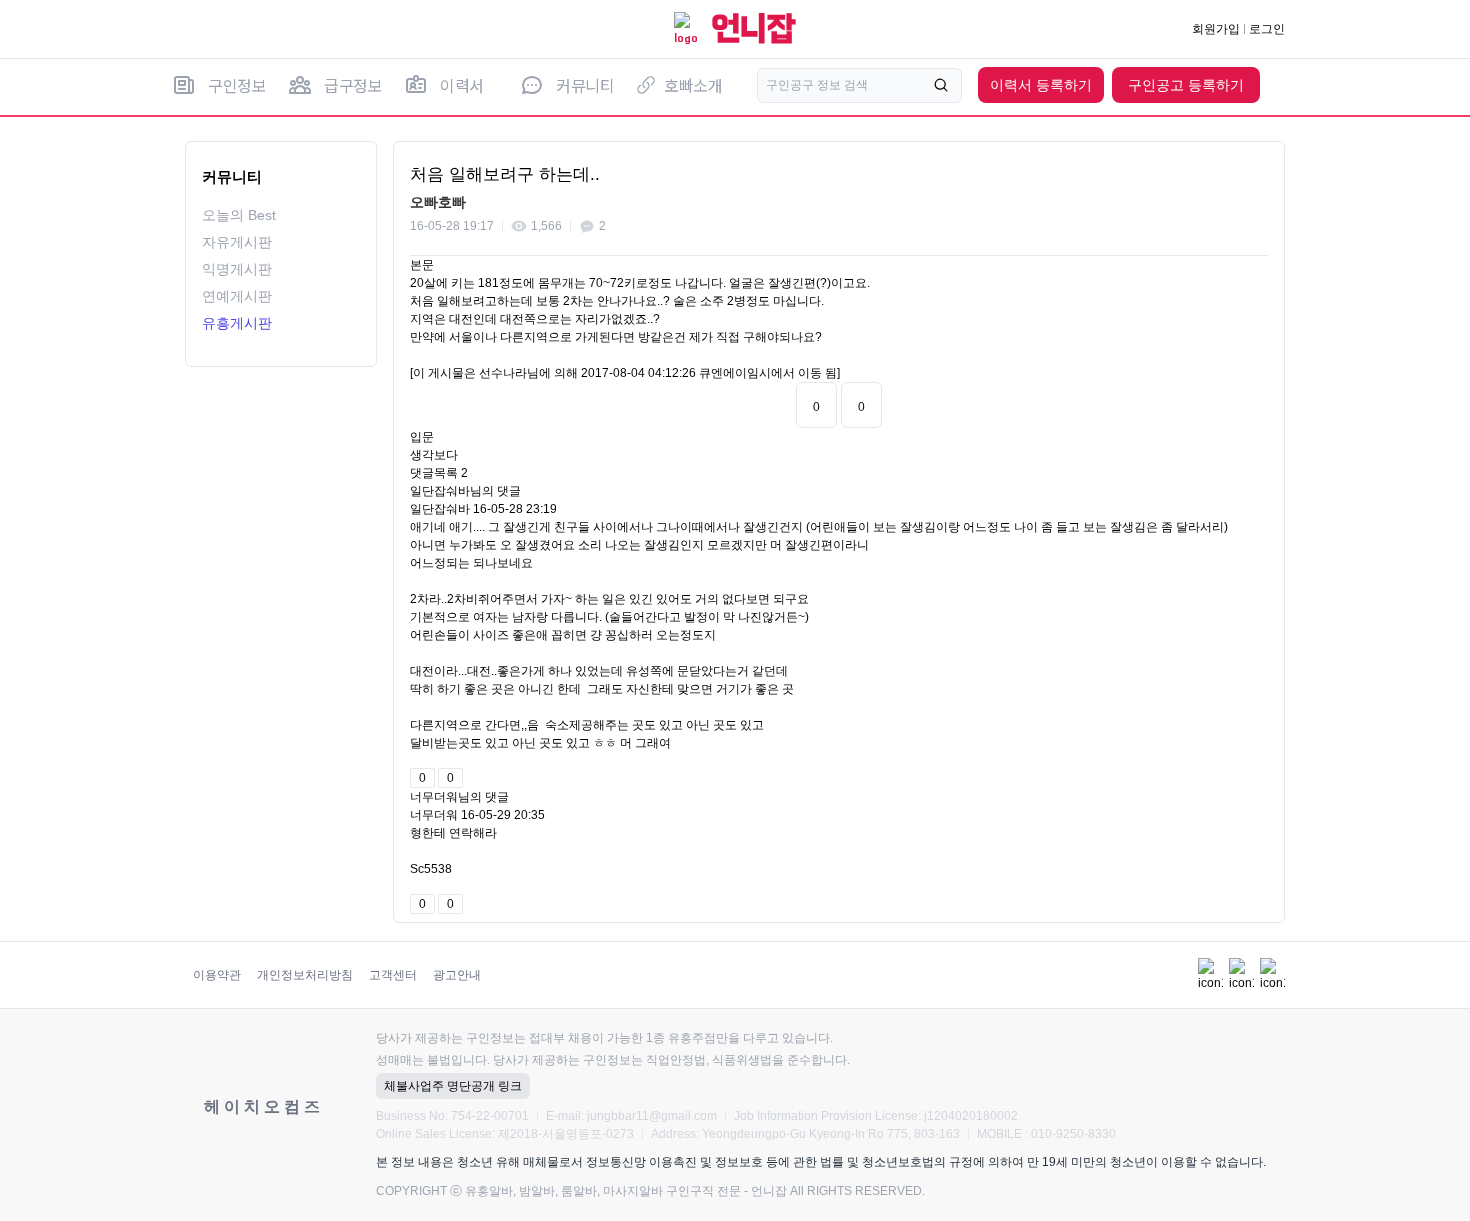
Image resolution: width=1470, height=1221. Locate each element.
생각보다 (434, 455)
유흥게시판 (237, 323)
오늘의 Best (239, 215)
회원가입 (1216, 29)
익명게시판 (237, 269)
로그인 (1267, 29)
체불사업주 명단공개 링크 (453, 1086)
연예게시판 (237, 296)
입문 (422, 437)
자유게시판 (237, 242)
